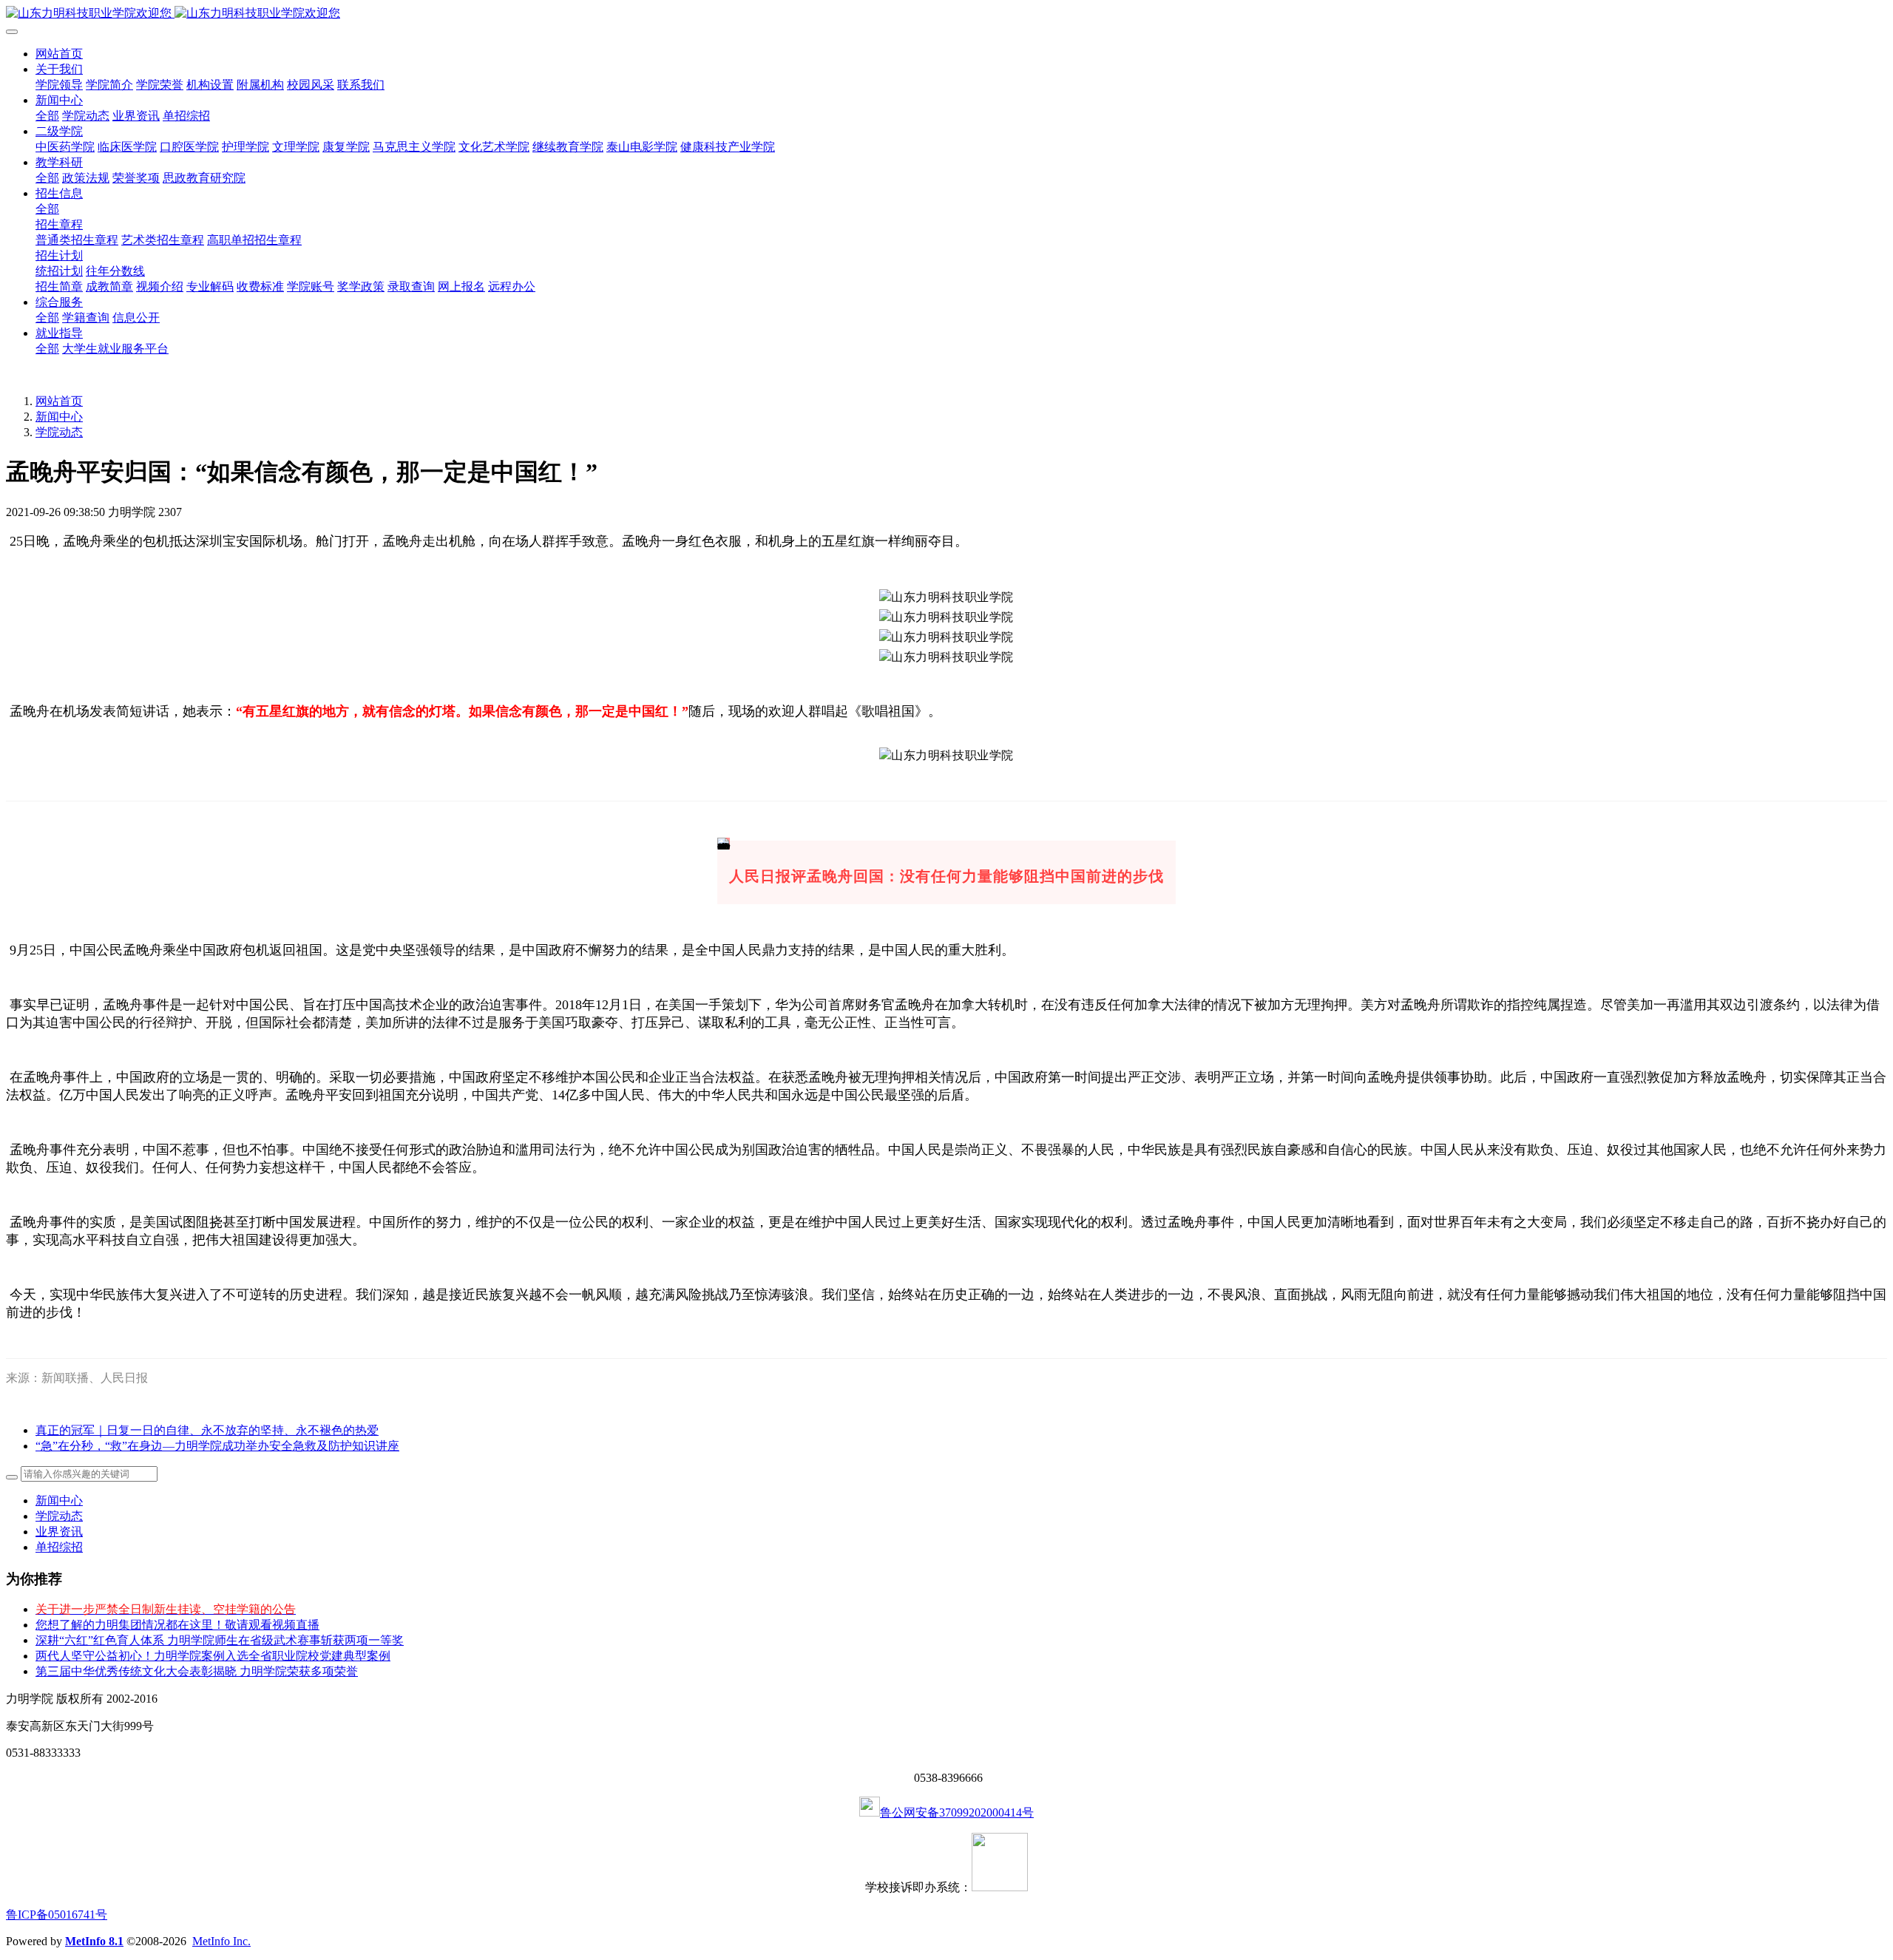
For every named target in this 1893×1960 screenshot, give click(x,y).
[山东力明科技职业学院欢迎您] (946, 14)
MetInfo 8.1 (94, 1941)
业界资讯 (59, 1532)
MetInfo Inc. (221, 1941)
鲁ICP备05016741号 (57, 1915)
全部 (47, 116)
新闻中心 (59, 417)
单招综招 (59, 1547)
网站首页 (59, 54)
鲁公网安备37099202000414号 (957, 1813)
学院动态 (59, 432)
